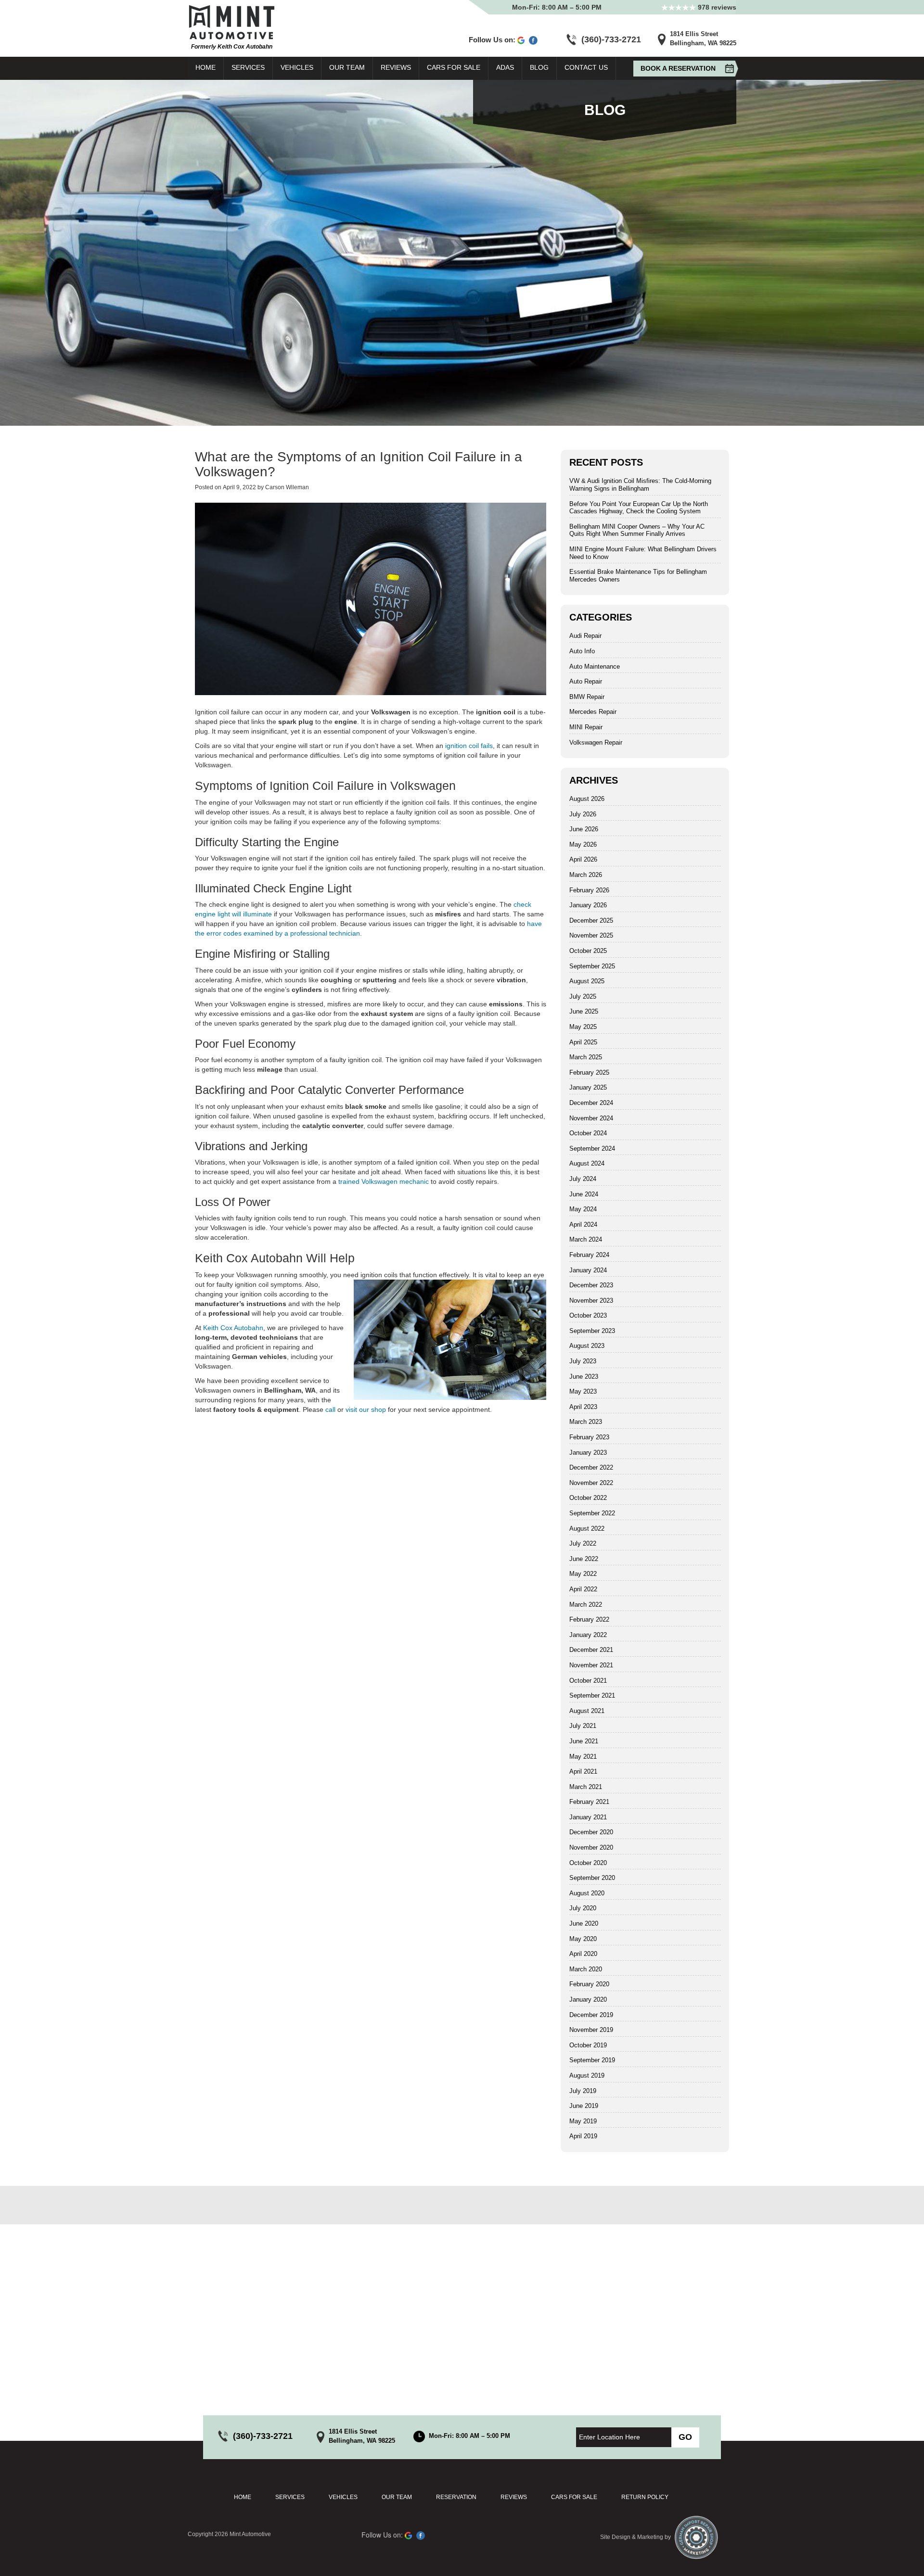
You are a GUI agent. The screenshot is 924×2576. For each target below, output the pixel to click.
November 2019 (591, 2030)
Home (205, 67)
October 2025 (588, 951)
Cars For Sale (454, 67)
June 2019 (584, 2106)
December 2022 (591, 1467)
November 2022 (591, 1483)
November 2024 (591, 1118)
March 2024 (586, 1239)
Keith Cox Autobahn (233, 1328)
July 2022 (583, 1543)
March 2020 (586, 1969)
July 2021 (583, 1726)
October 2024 (588, 1133)
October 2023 (588, 1315)
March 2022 (586, 1605)
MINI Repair (586, 727)
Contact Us (586, 67)
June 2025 (584, 1011)
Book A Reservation (678, 68)
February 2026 (589, 890)
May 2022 (583, 1574)
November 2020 (591, 1847)
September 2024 (592, 1148)
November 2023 (591, 1301)
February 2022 (589, 1619)
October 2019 (588, 2045)
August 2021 (587, 1711)
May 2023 (583, 1391)
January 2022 (588, 1635)
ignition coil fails (469, 746)
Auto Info (582, 651)
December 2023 (591, 1285)
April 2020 (583, 1954)
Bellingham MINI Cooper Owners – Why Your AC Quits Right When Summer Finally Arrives (637, 530)
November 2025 (591, 935)
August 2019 (587, 2075)
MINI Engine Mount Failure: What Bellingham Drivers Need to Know (643, 553)
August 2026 (587, 799)
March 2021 (586, 1787)
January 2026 (588, 905)
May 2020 (583, 1939)
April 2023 (583, 1407)
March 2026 (586, 875)
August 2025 (587, 981)
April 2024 (583, 1225)
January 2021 (588, 1817)
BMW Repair (587, 697)
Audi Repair (585, 636)
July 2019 (583, 2091)
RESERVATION (456, 2497)
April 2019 (583, 2136)
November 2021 (591, 1665)
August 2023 (587, 1346)
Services (248, 67)
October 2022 (588, 1498)
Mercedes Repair (593, 712)
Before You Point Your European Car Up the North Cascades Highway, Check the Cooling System (639, 508)
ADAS (505, 67)
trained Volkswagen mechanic (384, 1181)
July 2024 (583, 1179)
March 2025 (586, 1057)
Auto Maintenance (595, 666)
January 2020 (588, 1999)
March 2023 (586, 1422)
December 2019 (591, 2015)
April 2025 (583, 1042)
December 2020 (591, 1832)
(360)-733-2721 (611, 39)
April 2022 (583, 1589)
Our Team (347, 67)
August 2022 (587, 1529)
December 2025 (591, 920)
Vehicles (297, 67)
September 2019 (592, 2060)
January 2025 (588, 1087)
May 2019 (583, 2121)
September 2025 (592, 966)
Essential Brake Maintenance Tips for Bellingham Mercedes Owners (638, 576)
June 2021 (584, 1741)
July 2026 (583, 814)
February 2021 (589, 1802)
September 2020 (592, 1878)
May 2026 (583, 844)
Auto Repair (586, 681)
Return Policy (645, 2497)
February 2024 (589, 1255)
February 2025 (589, 1072)
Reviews (396, 67)
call (330, 1409)
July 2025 (583, 996)
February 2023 (589, 1437)
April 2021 (583, 1771)
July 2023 (583, 1361)
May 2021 (583, 1757)
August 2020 (587, 1893)
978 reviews (716, 7)
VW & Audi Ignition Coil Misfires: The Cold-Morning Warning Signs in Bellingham (640, 485)
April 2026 (583, 859)
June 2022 (584, 1559)
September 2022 (592, 1513)
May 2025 (583, 1027)
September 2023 (592, 1331)
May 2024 (583, 1209)
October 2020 (588, 1863)
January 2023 (588, 1453)
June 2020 (584, 1923)
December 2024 (591, 1103)
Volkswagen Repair (596, 742)
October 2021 (588, 1681)
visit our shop (366, 1409)
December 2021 (591, 1650)
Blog (539, 67)
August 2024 (587, 1163)
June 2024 (584, 1194)
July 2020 (583, 1908)
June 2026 (584, 829)
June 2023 (584, 1377)
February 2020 (589, 1984)
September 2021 (592, 1695)
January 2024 (588, 1270)
